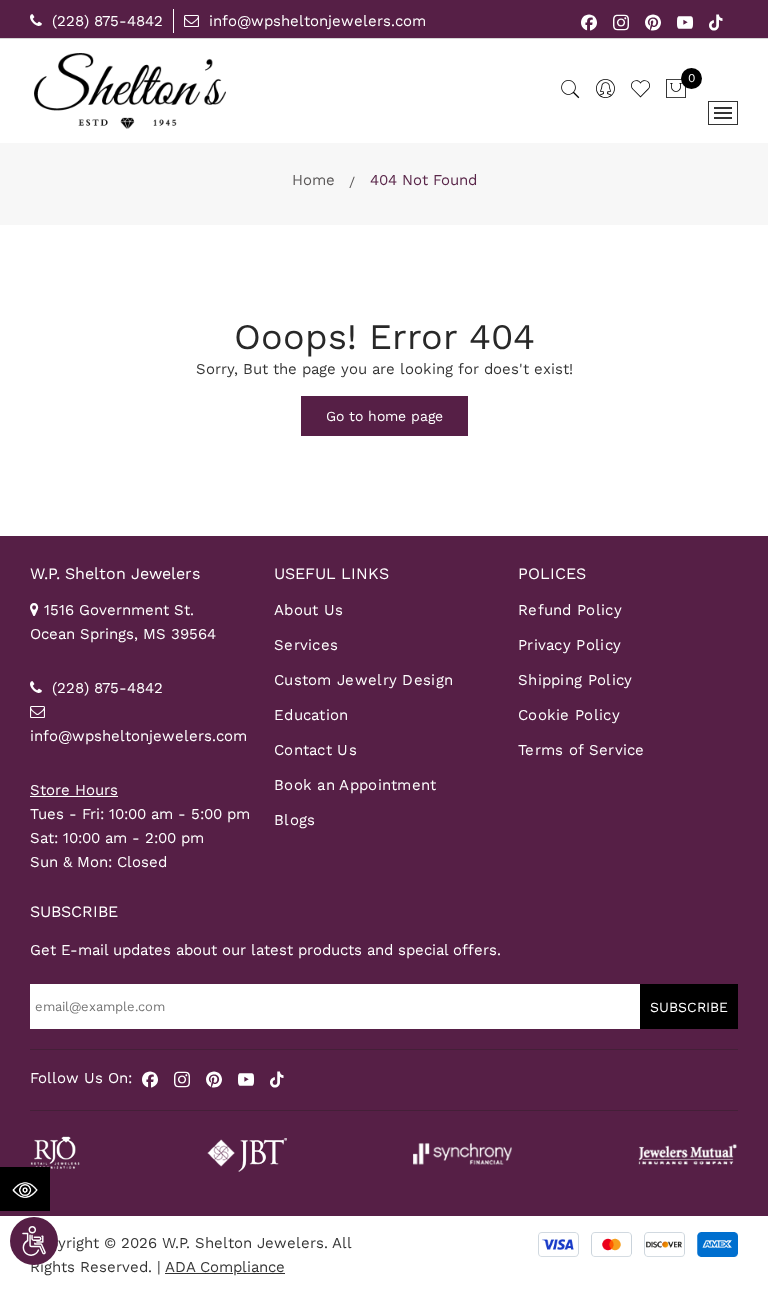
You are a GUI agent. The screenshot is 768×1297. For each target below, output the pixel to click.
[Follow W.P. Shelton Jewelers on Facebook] (589, 21)
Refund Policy (570, 610)
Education (311, 715)
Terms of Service (581, 750)
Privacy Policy (569, 645)
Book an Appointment (355, 785)
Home (313, 180)
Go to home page (384, 416)
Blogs (295, 820)
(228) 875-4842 (105, 21)
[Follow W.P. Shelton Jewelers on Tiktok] (716, 21)
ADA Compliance (225, 1267)
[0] (676, 90)
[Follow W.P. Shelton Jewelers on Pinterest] (653, 21)
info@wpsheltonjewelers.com (315, 21)
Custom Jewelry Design (363, 680)
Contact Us (315, 750)
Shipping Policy (575, 680)
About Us (308, 610)
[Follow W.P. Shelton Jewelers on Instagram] (621, 21)
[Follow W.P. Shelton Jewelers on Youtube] (685, 21)
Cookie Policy (569, 715)
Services (306, 645)
